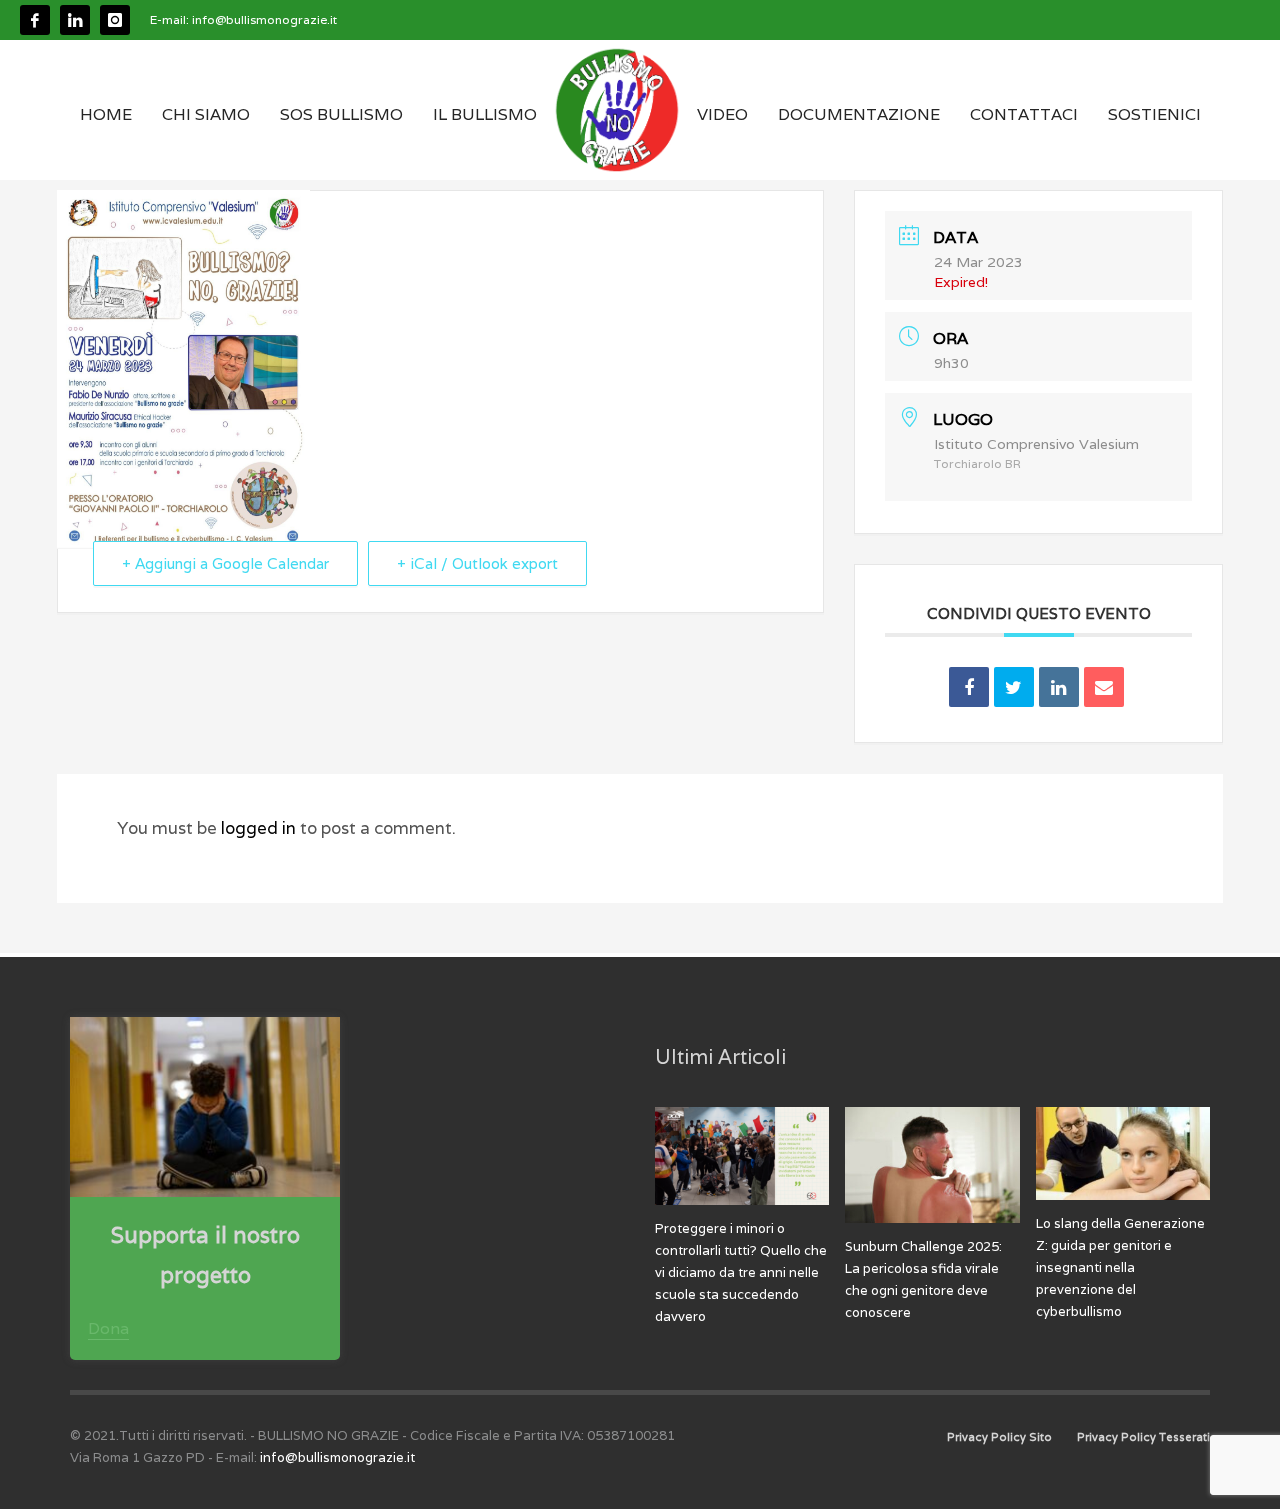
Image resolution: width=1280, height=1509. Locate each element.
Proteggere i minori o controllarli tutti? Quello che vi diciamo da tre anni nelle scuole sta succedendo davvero (741, 1272)
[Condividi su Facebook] (969, 687)
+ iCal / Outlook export (477, 563)
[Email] (1104, 687)
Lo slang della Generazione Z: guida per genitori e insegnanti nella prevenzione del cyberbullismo (1120, 1267)
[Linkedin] (75, 20)
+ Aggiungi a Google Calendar (225, 563)
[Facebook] (35, 20)
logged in (260, 828)
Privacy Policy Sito (999, 1437)
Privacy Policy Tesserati (1143, 1437)
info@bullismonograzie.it (264, 19)
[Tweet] (1014, 687)
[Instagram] (115, 20)
